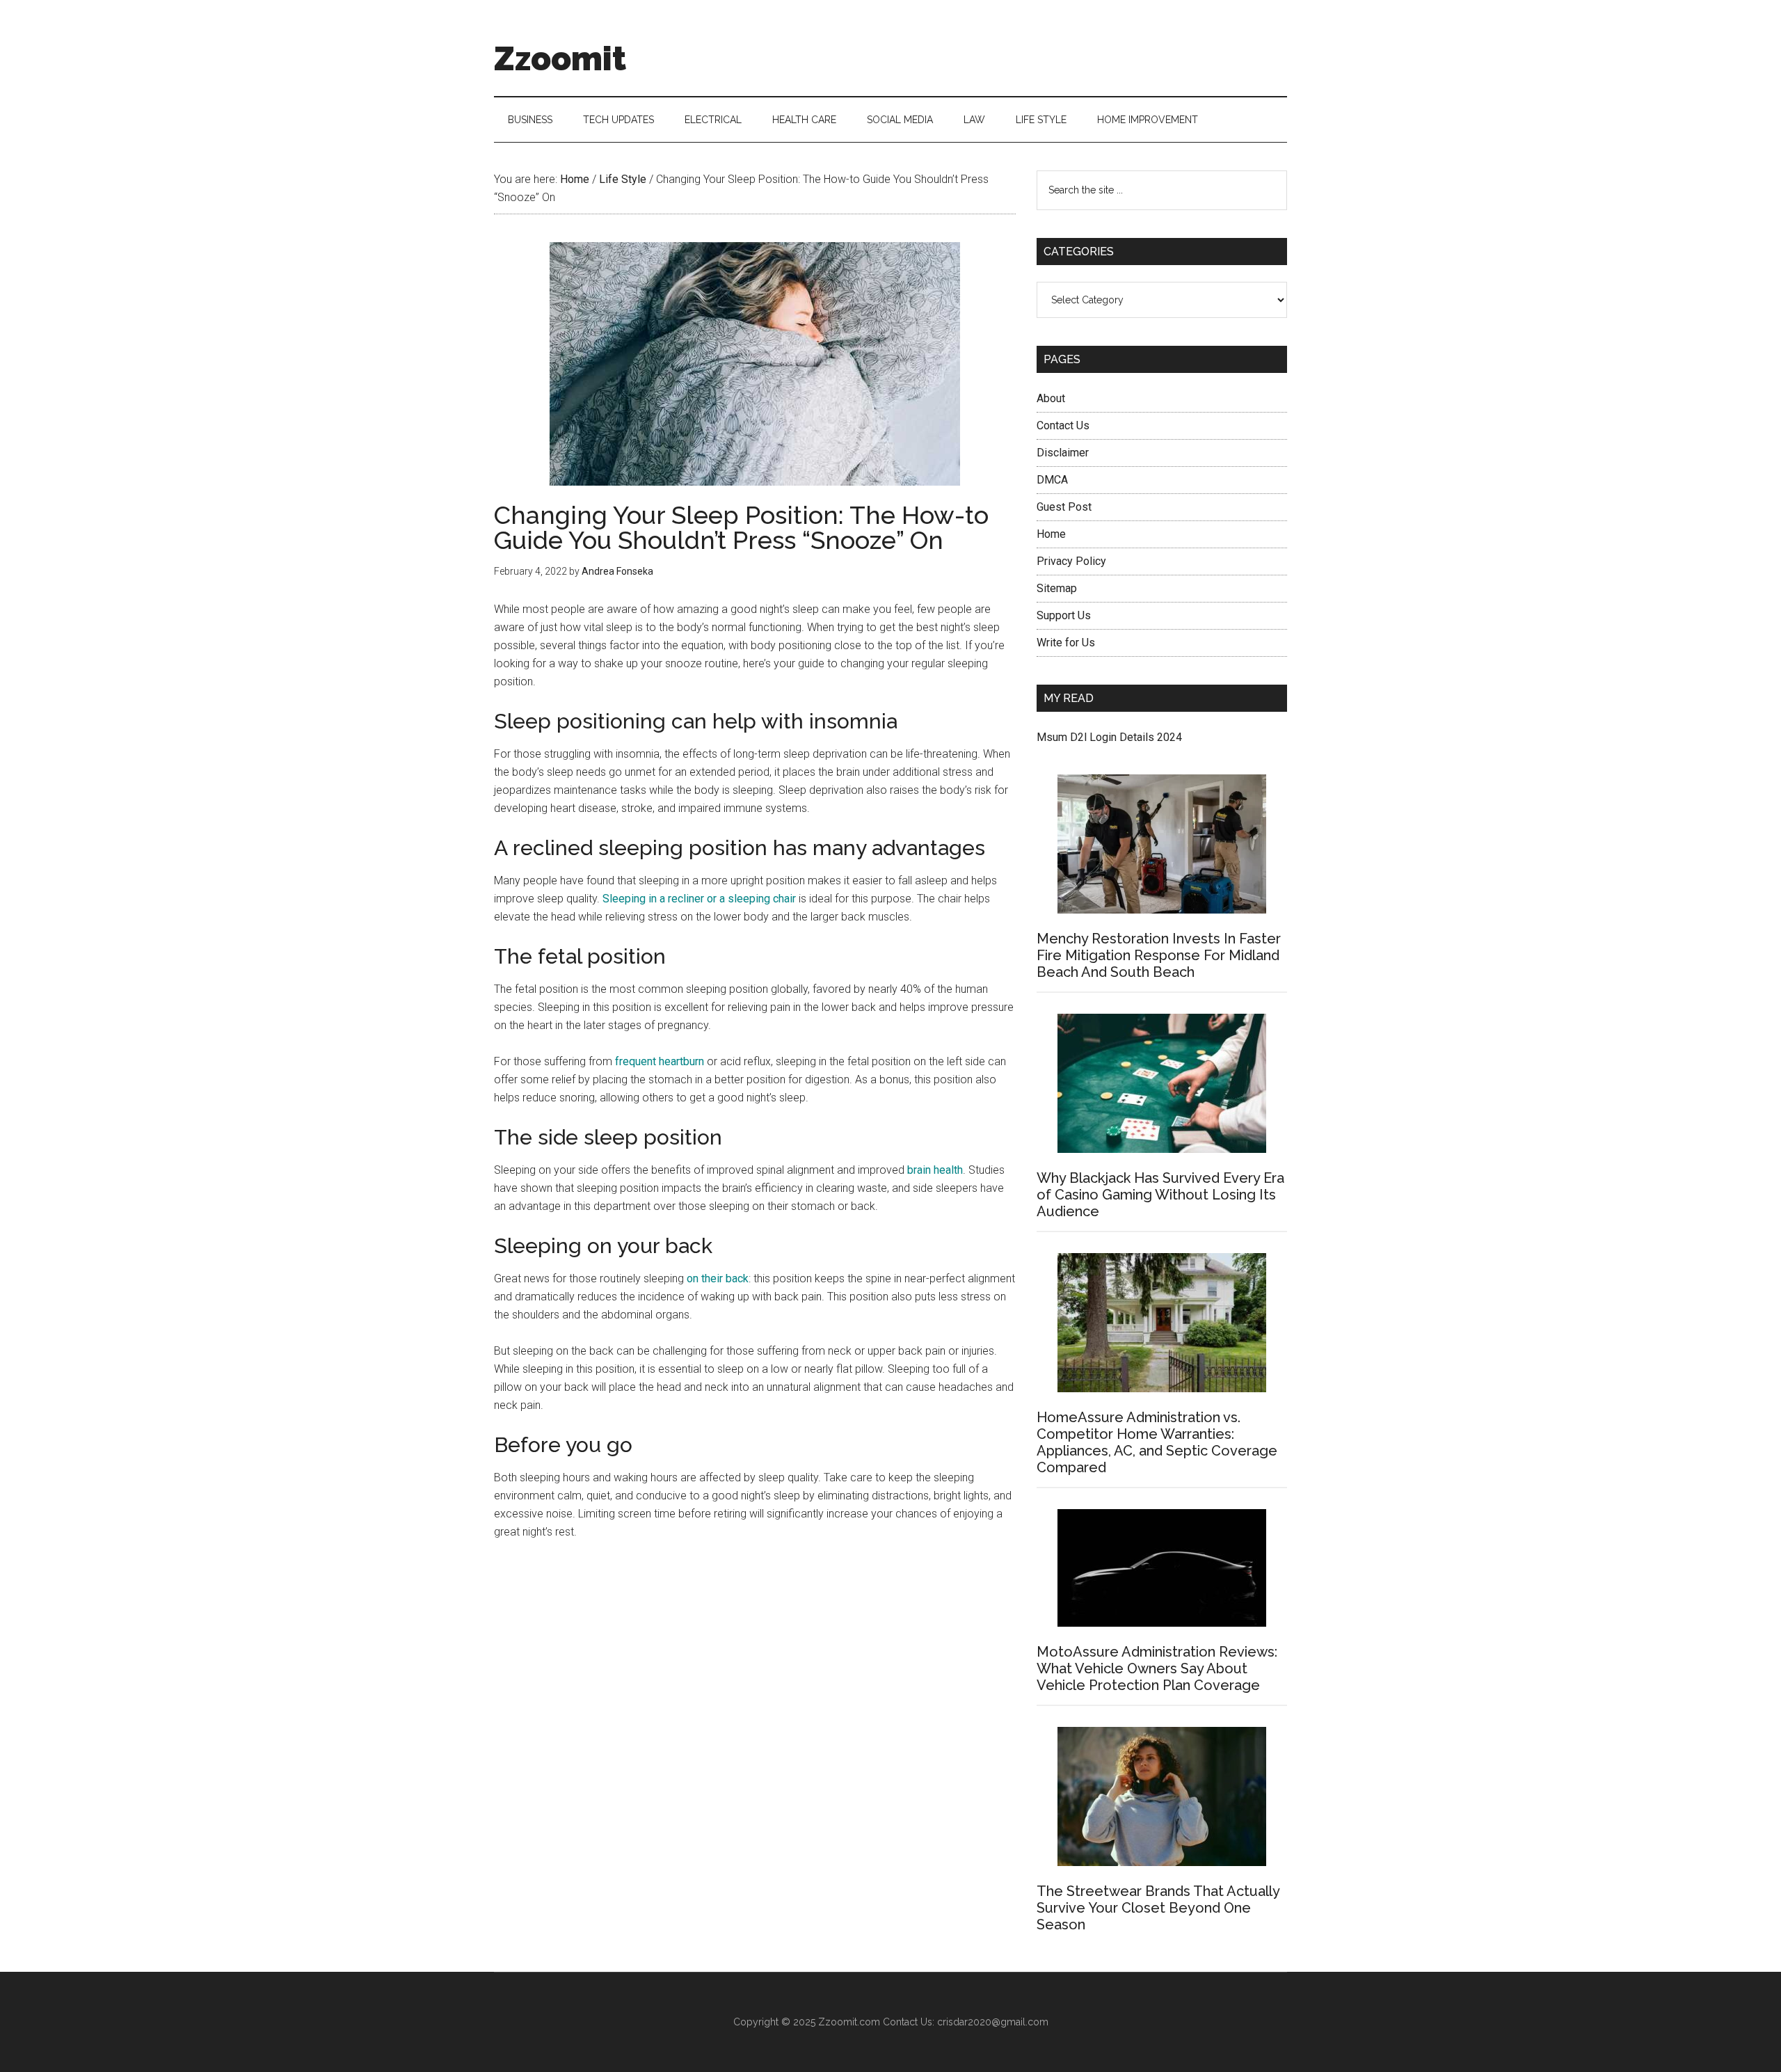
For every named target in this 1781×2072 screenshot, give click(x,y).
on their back (718, 1278)
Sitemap (1057, 588)
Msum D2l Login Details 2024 (1109, 737)
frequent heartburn (660, 1061)
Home (1051, 534)
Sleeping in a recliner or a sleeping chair (699, 899)
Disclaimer (1063, 453)
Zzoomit (560, 58)
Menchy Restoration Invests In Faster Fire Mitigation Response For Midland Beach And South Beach (1159, 955)
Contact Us (1063, 425)
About (1051, 398)
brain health (935, 1170)
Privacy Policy (1071, 561)
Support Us (1064, 615)
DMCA (1052, 480)
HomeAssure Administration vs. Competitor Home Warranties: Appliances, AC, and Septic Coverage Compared (1157, 1442)
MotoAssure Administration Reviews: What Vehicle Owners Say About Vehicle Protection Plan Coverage (1157, 1668)
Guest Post (1064, 507)
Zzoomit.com (849, 2022)
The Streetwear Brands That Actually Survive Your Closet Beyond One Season (1158, 1908)
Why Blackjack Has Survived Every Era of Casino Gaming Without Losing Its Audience (1160, 1195)
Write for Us (1066, 643)
